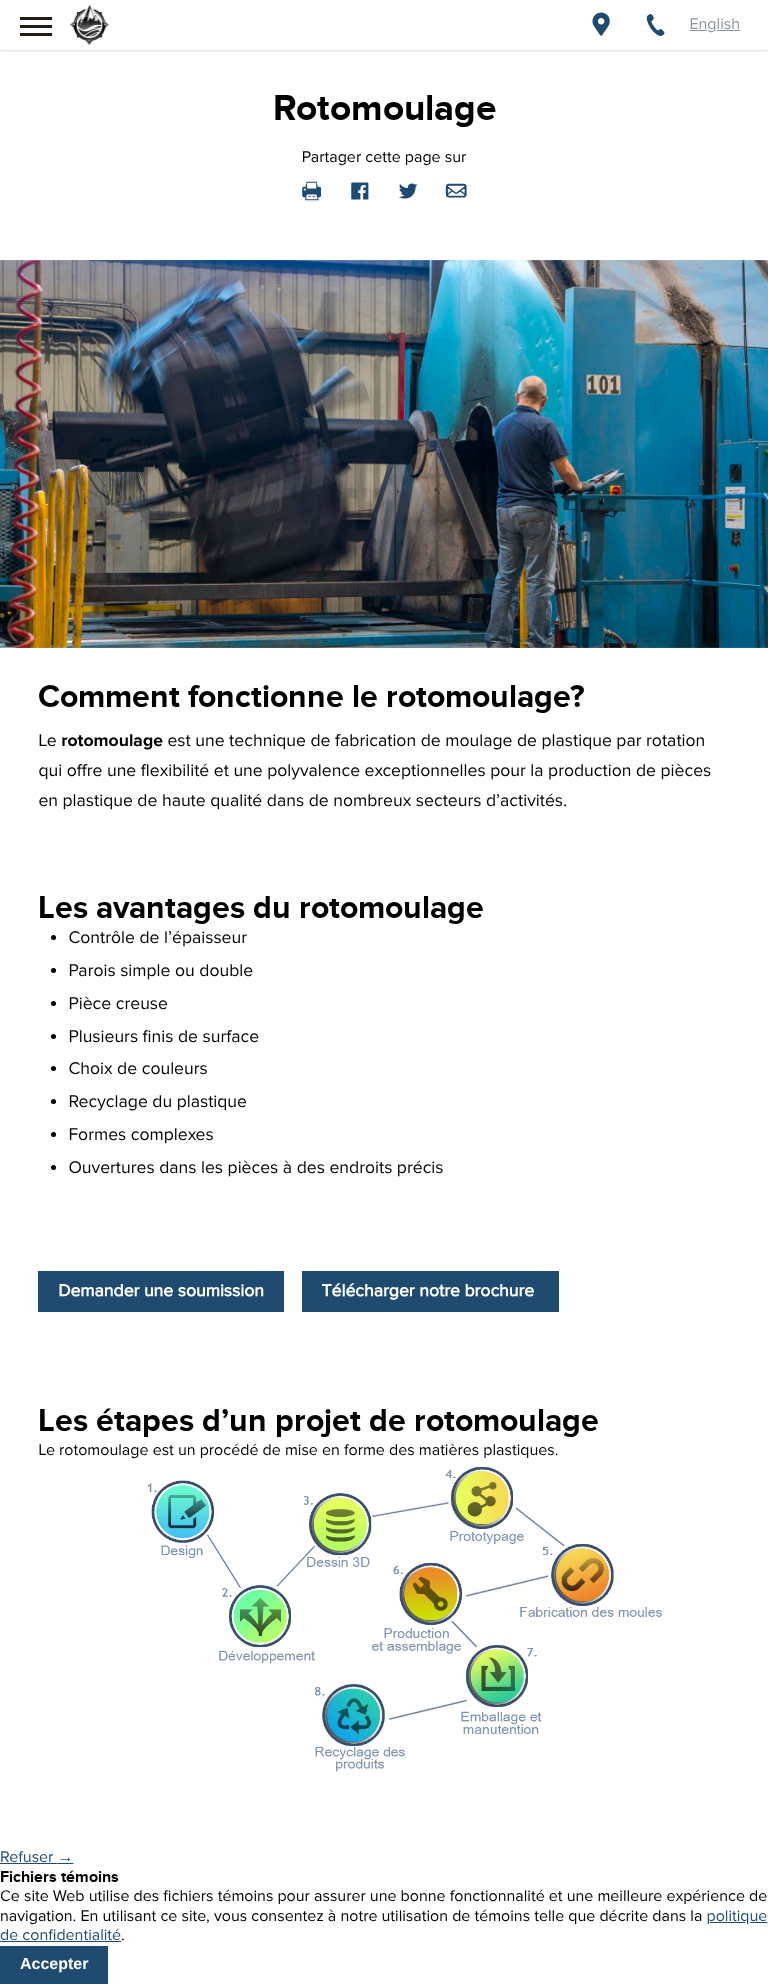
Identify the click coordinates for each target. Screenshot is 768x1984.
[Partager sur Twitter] (408, 190)
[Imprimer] (312, 190)
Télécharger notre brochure (430, 1291)
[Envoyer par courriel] (456, 190)
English (714, 24)
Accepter (54, 1964)
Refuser (36, 1857)
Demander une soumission (161, 1291)
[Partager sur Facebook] (360, 190)
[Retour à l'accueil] (89, 19)
